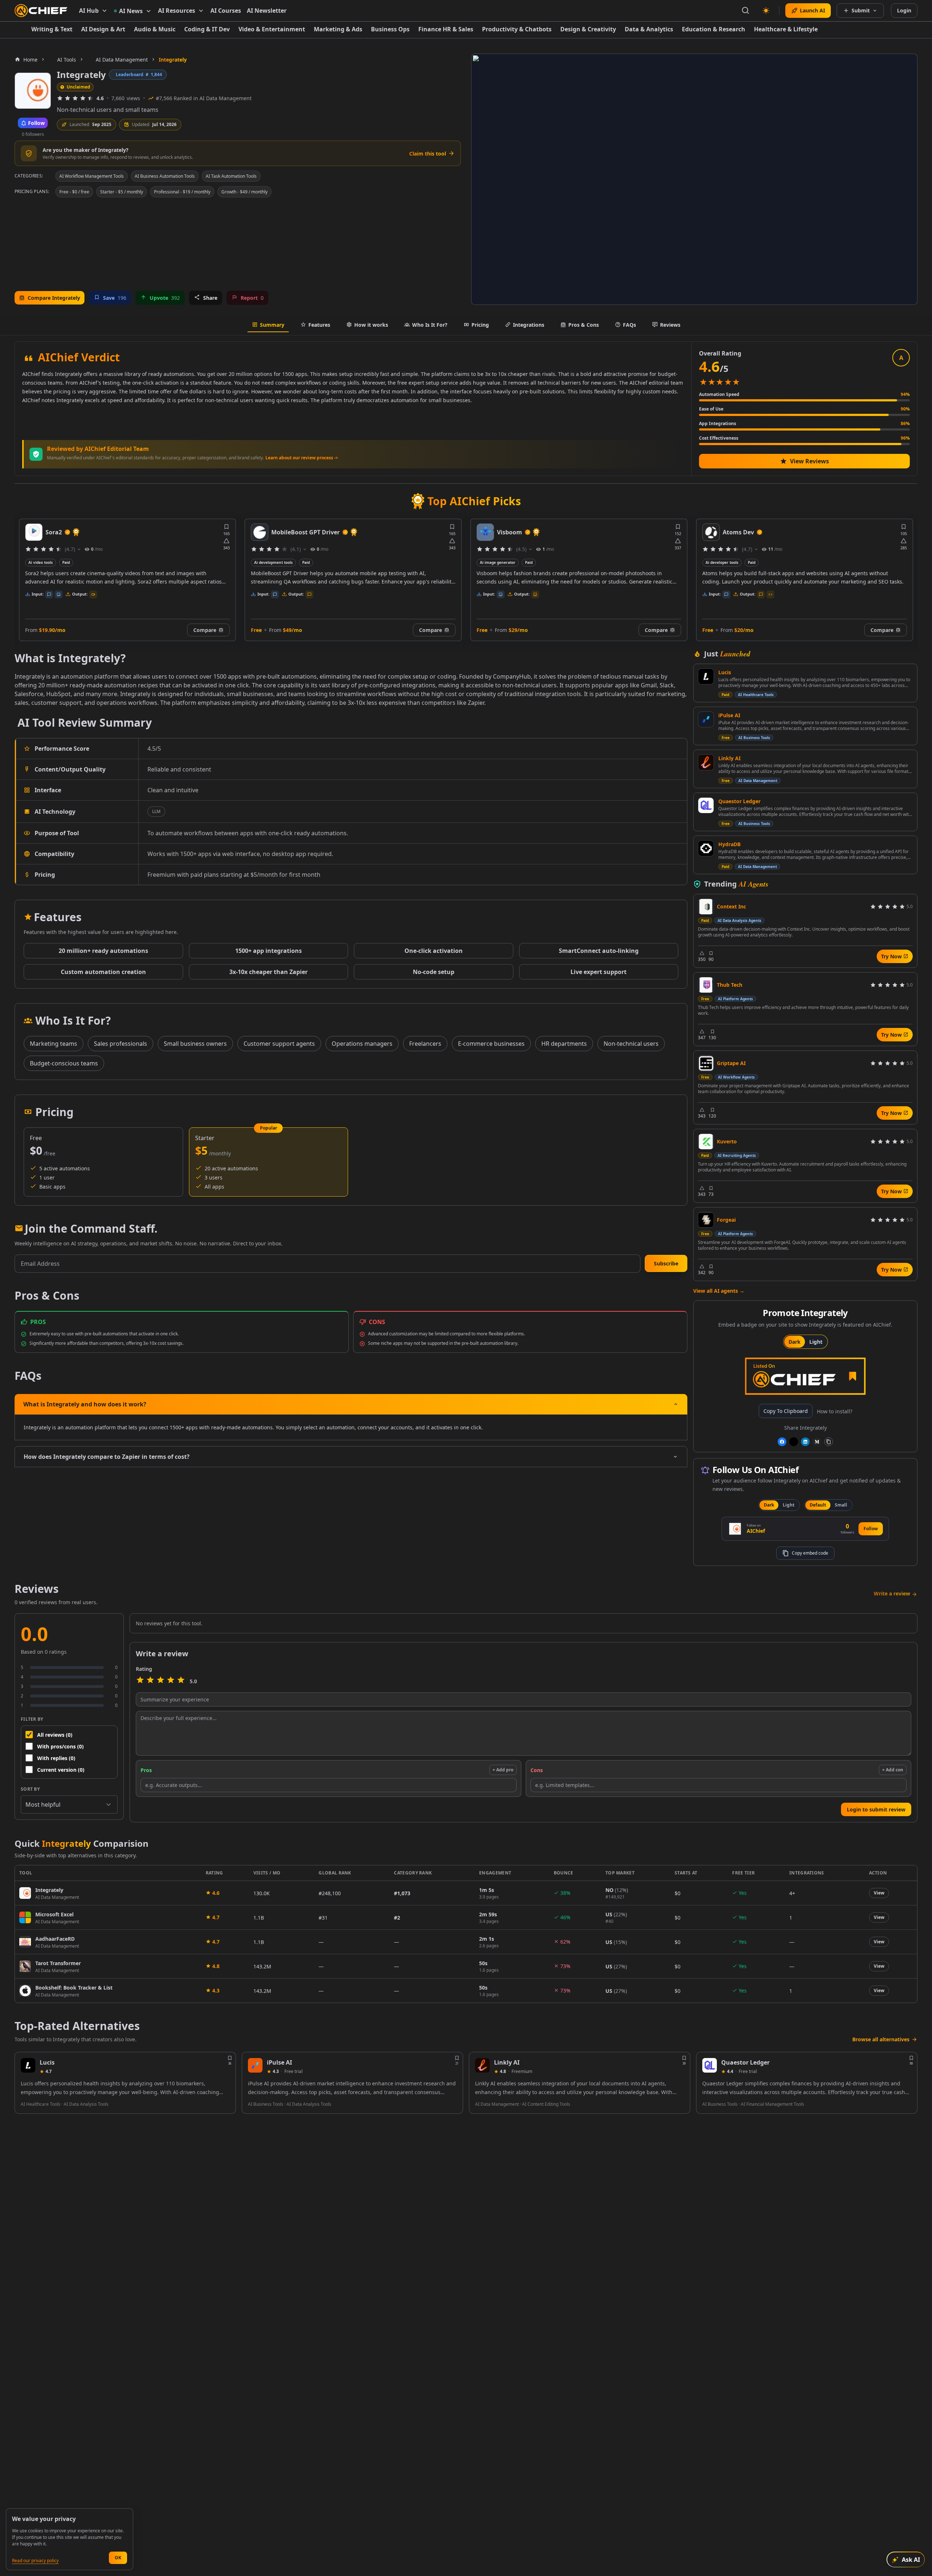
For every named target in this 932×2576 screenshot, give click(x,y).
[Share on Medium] (817, 1442)
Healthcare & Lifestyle (786, 29)
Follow (871, 1529)
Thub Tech (730, 985)
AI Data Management (758, 781)
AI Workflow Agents (736, 1077)
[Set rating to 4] (171, 1681)
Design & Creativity (588, 29)
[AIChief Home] (41, 11)
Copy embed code (810, 1553)
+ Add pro (503, 1770)
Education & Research (714, 29)
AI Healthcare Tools (756, 695)
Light (816, 1342)
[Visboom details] (260, 532)
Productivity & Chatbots (517, 29)
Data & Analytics (649, 29)
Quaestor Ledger (739, 801)
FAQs (629, 325)
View (879, 1893)
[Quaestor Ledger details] (710, 2065)
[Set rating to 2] (150, 1681)
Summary (272, 325)
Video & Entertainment (272, 29)
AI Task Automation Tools (231, 176)
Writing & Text (52, 29)
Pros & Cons (584, 325)
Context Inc (731, 906)
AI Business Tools (754, 738)
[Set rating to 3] (161, 1681)
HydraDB (729, 844)
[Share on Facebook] (782, 1442)
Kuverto (727, 1141)
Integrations (529, 325)
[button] (666, 1263)
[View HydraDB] (706, 848)
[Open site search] (746, 11)
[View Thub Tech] (706, 985)
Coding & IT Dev (207, 29)
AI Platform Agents (735, 999)
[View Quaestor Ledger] (706, 805)
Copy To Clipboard (786, 1411)
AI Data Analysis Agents (739, 920)
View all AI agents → (719, 1291)
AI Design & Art (103, 29)
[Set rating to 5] (181, 1681)
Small (841, 1505)
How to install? (835, 1411)
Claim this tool (428, 154)
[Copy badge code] (829, 1442)
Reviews (670, 325)
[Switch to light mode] (766, 11)
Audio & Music (155, 29)
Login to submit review (876, 1809)
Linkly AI (729, 758)
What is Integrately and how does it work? (85, 1404)
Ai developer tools (496, 562)
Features (319, 325)
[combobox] (69, 1805)
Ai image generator (272, 562)
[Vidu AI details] (711, 532)
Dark (795, 1342)
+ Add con (893, 1770)
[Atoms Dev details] (485, 532)
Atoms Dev (513, 532)
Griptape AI (731, 1063)
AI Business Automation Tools (165, 176)
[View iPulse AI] (706, 719)
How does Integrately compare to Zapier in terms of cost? (107, 1457)
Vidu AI (733, 532)
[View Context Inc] (706, 907)
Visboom (284, 532)
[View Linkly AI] (706, 762)
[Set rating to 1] (140, 1681)
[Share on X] (794, 1442)
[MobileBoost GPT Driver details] (34, 532)
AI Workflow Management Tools (92, 176)
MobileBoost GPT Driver (80, 532)
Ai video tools (718, 562)
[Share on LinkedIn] (805, 1442)
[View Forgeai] (706, 1220)
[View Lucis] (706, 676)
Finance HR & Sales (446, 29)
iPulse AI (729, 715)
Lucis (725, 672)
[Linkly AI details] (482, 2065)
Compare (205, 630)
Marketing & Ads (338, 29)
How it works (371, 325)
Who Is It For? (430, 325)
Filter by (32, 1719)
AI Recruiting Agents (737, 1155)
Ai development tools (48, 562)
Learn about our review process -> (302, 458)
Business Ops (390, 29)
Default (818, 1505)
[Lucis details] (28, 2065)
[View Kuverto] (706, 1142)
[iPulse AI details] (255, 2065)
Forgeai (726, 1220)
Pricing (480, 325)
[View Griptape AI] (706, 1063)
